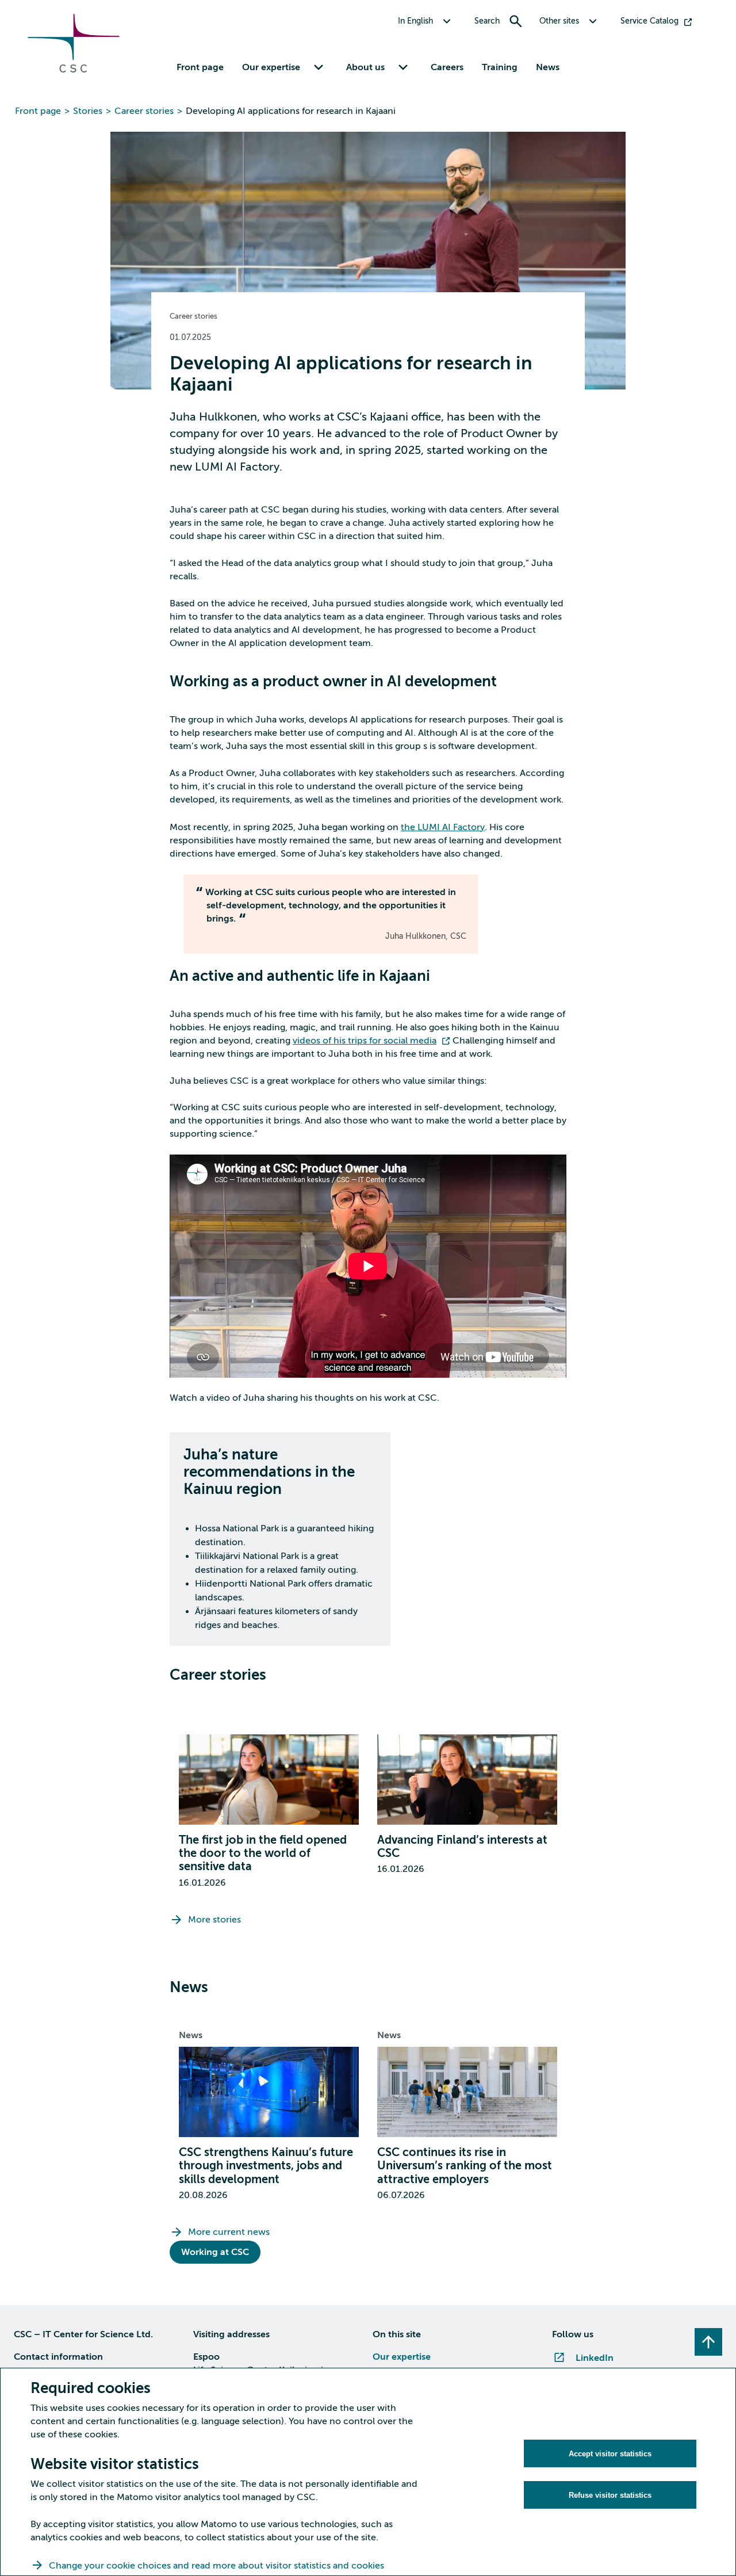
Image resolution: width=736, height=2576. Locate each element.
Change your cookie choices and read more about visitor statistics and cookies (216, 2566)
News (548, 67)
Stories (88, 111)
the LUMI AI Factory (443, 827)
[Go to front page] (74, 70)
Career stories (144, 111)
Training (500, 67)
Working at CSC (215, 2252)
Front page (200, 67)
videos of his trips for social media (365, 1041)
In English (415, 21)
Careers (447, 67)
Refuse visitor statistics (610, 2495)
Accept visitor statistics (610, 2454)
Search (487, 21)
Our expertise (402, 2357)
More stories (214, 1920)
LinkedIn (595, 2358)
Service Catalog (649, 21)
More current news (229, 2232)
